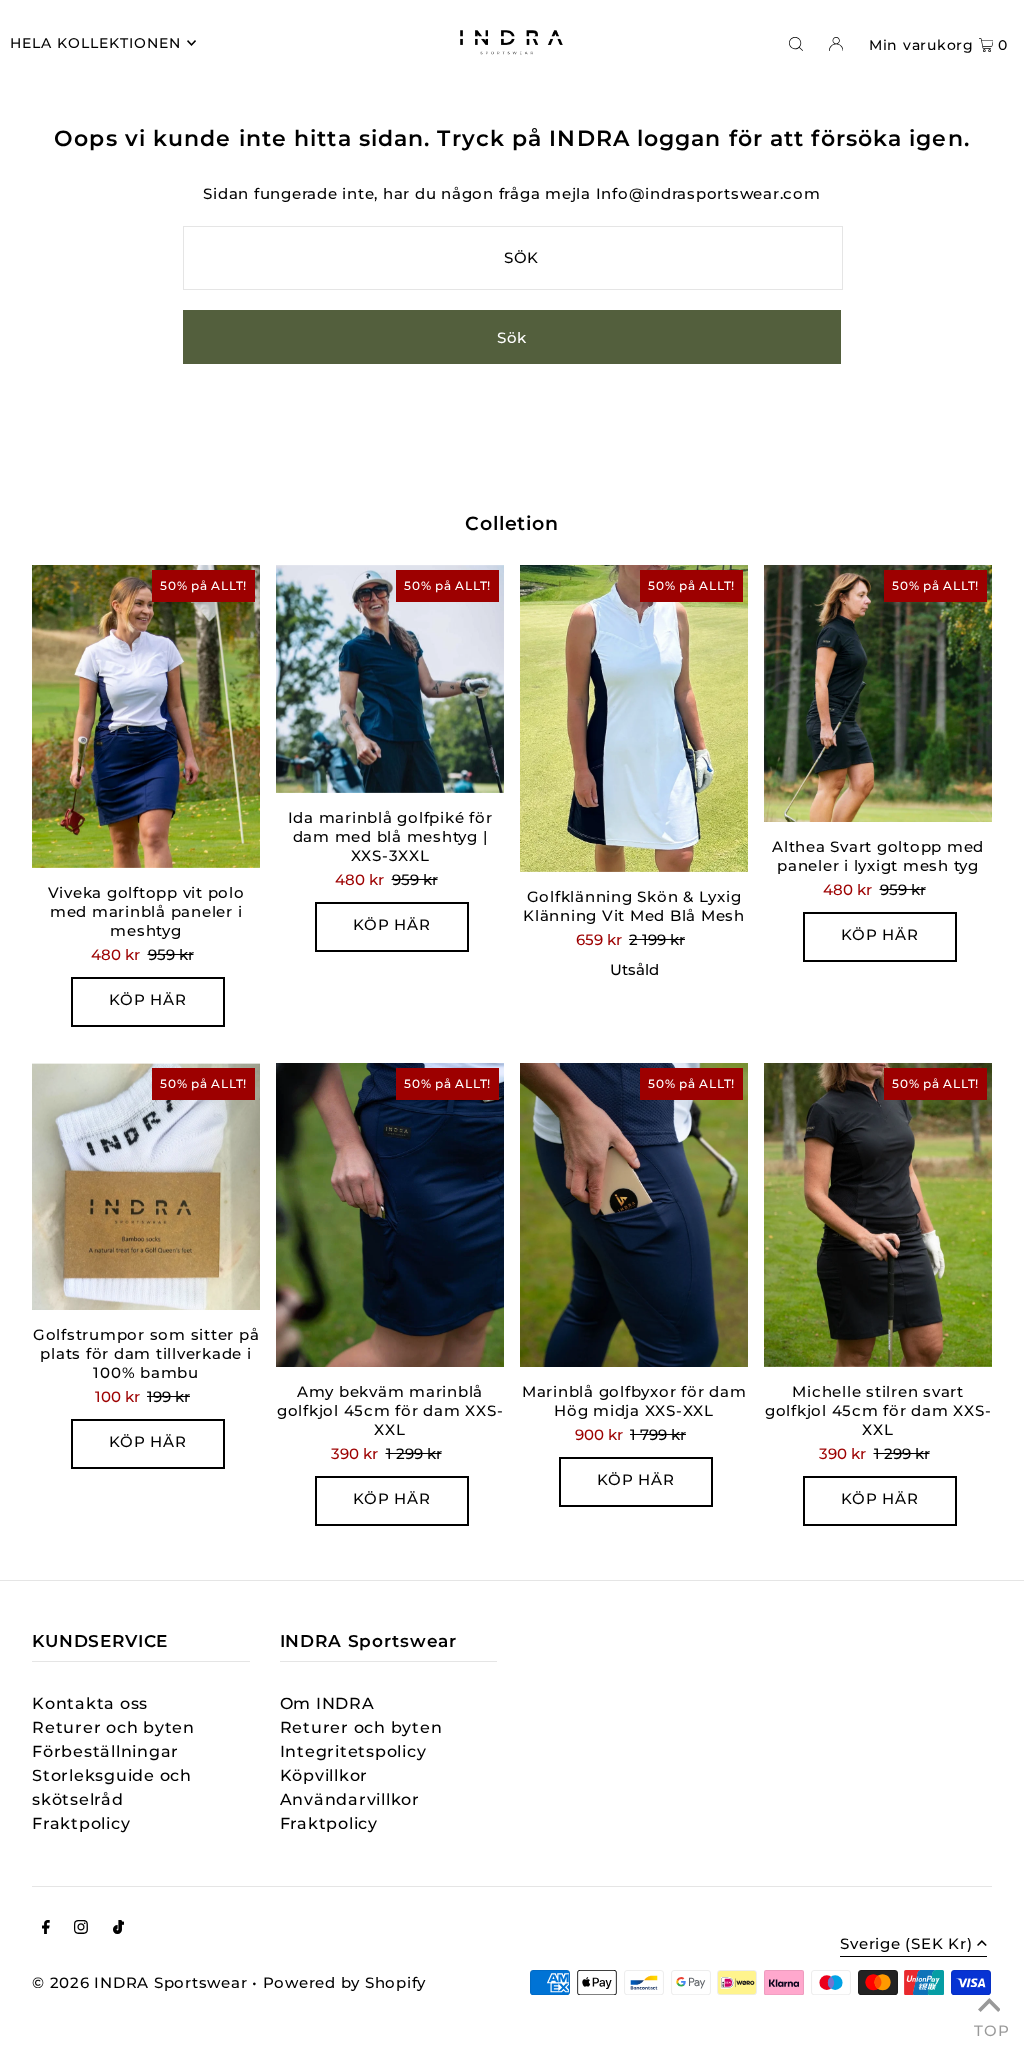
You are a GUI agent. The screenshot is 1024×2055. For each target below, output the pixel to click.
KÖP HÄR (147, 999)
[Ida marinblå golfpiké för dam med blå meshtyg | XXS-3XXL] (390, 679)
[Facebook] (46, 1929)
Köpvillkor (324, 1775)
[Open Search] (796, 43)
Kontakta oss (90, 1703)
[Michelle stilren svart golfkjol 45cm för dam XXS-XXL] (878, 1215)
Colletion (512, 523)
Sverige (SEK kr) (906, 1944)
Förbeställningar (105, 1751)
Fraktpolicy (81, 1823)
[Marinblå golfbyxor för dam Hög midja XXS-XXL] (634, 1215)
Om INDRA (327, 1703)
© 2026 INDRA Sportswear (139, 1982)
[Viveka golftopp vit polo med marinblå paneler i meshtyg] (146, 717)
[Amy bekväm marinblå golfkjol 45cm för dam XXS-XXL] (390, 1215)
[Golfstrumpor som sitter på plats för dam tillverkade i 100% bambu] (146, 1186)
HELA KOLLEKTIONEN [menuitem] (95, 43)
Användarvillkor (350, 1799)
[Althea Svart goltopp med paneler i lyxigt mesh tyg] (878, 694)
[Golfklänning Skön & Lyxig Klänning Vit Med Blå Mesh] (634, 719)
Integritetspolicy (353, 1751)
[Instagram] (81, 1929)
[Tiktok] (118, 1929)
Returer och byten (113, 1727)
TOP (989, 2028)
